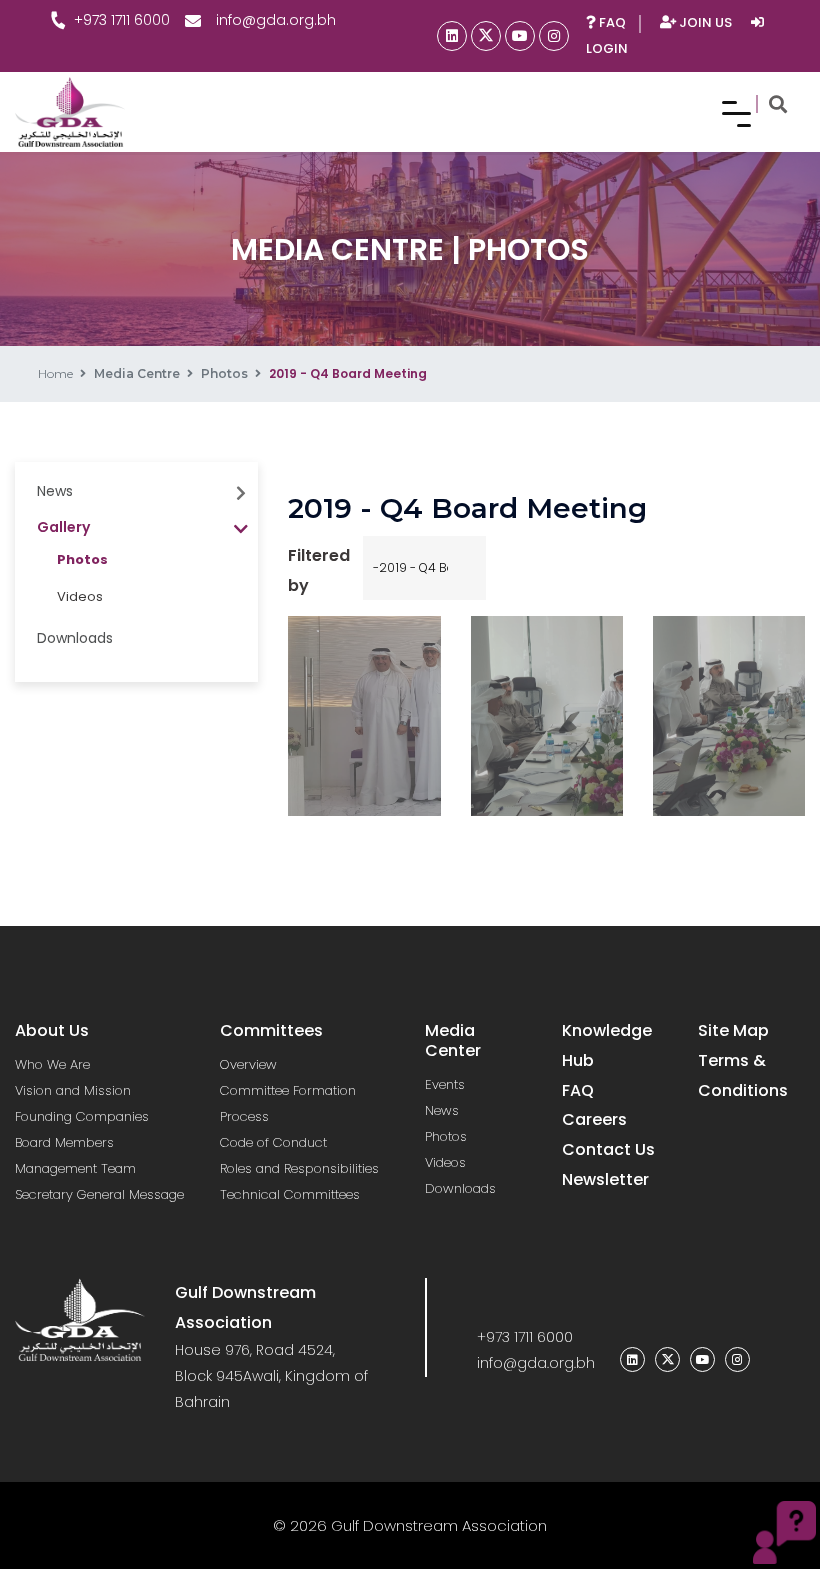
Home (55, 373)
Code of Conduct (273, 1142)
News (442, 1110)
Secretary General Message (99, 1194)
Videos (80, 596)
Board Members (64, 1142)
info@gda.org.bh (276, 20)
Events (445, 1084)
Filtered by (319, 570)
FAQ (611, 22)
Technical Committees (290, 1194)
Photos (224, 373)
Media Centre (137, 373)
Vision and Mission (73, 1090)
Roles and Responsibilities (299, 1168)
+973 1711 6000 (122, 20)
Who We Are (52, 1064)
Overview (248, 1064)
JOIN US (705, 22)
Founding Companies (82, 1116)
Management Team (75, 1168)
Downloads (75, 638)
